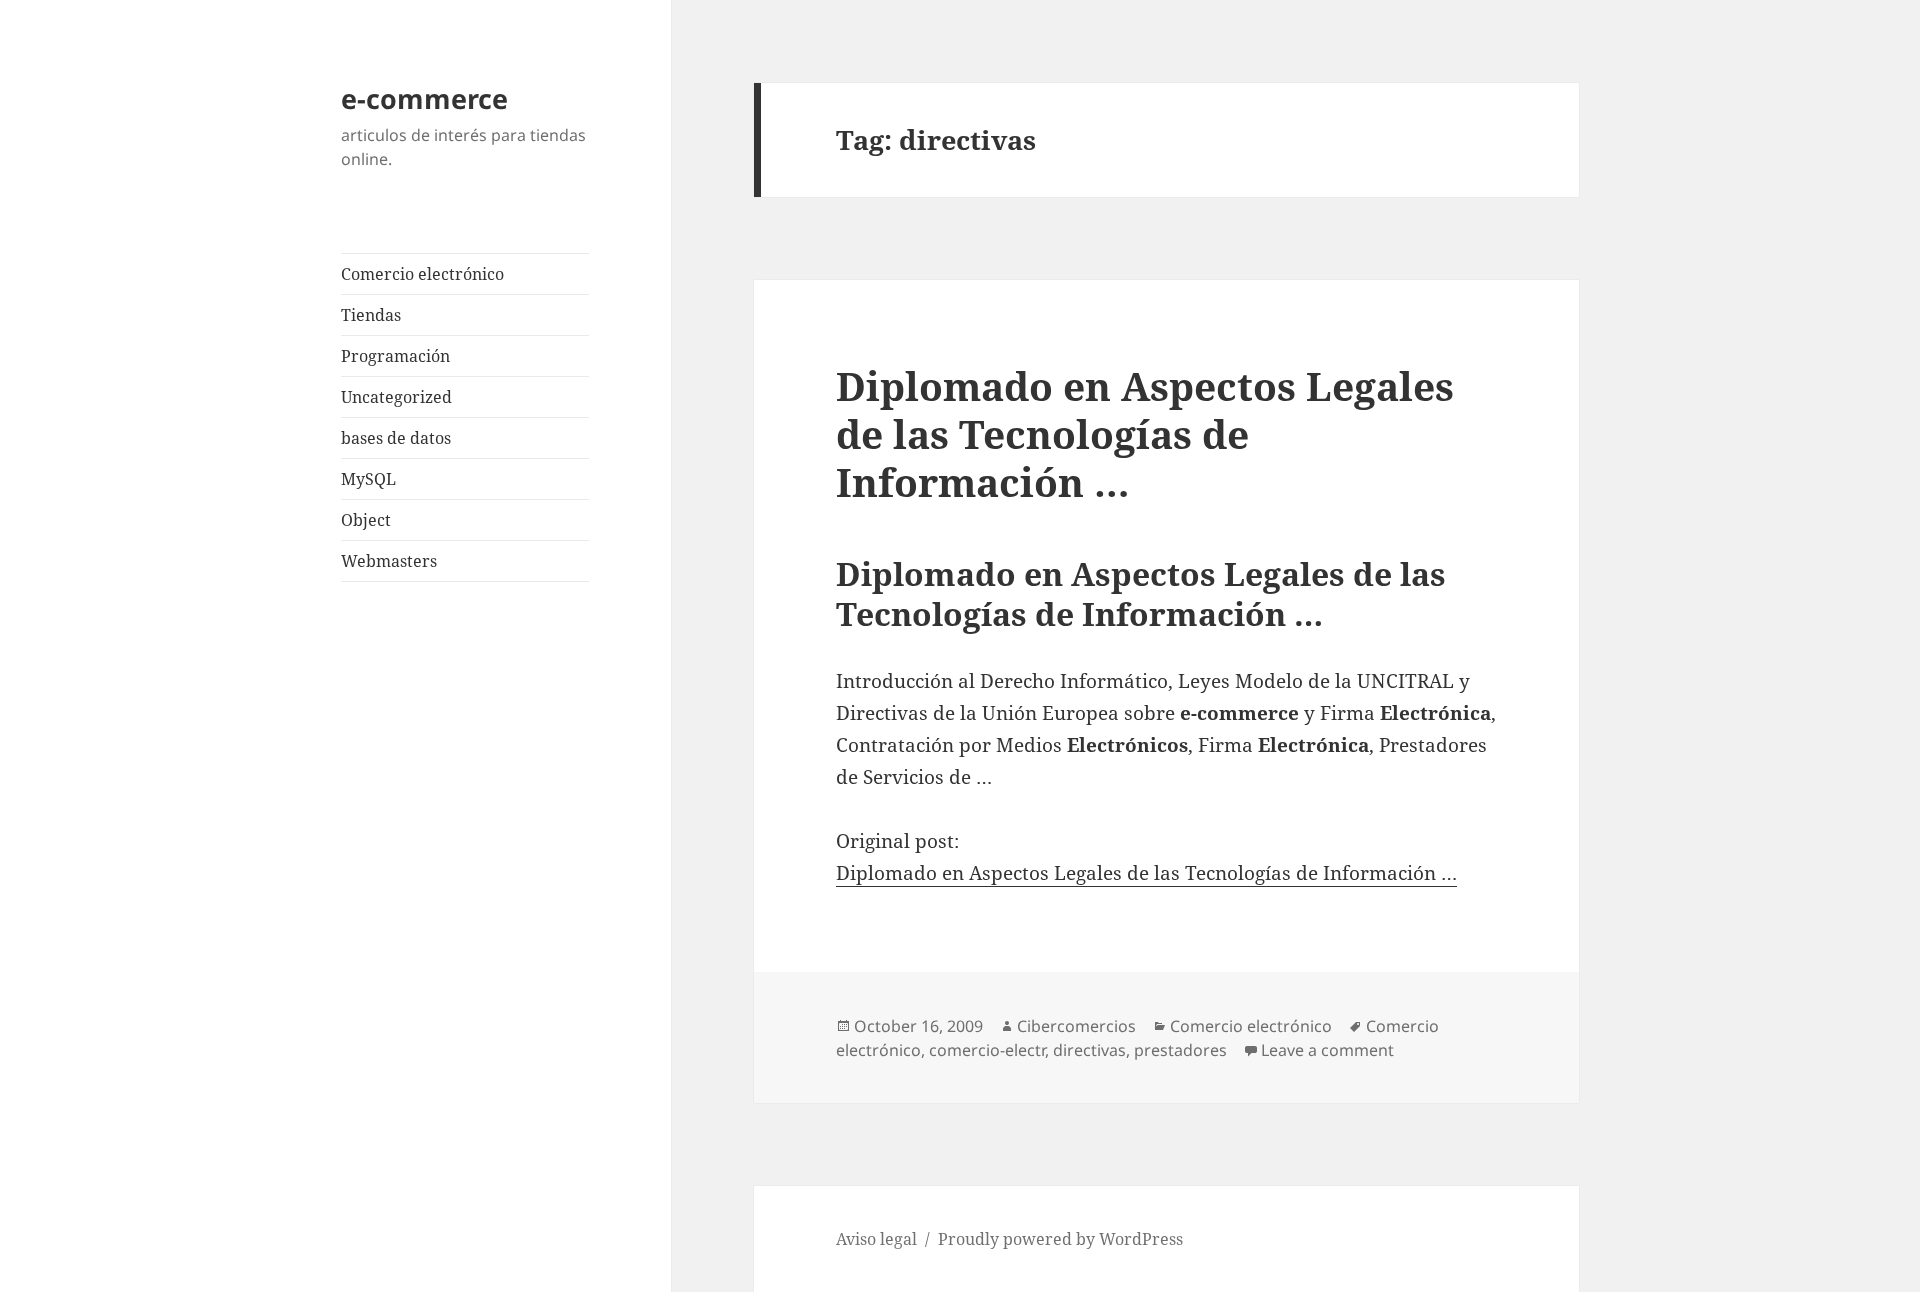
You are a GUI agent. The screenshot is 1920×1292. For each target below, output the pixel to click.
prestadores (1180, 1050)
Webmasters (389, 561)
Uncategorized (396, 397)
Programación (395, 356)
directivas (1089, 1050)
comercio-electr (987, 1050)
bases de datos (396, 438)
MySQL (368, 479)
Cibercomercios (1076, 1026)
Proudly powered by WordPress (1060, 1239)
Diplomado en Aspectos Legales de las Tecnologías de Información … (1145, 433)
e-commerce (424, 98)
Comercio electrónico (422, 274)
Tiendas (371, 315)
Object (366, 520)
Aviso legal (876, 1239)
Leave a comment (1327, 1050)
